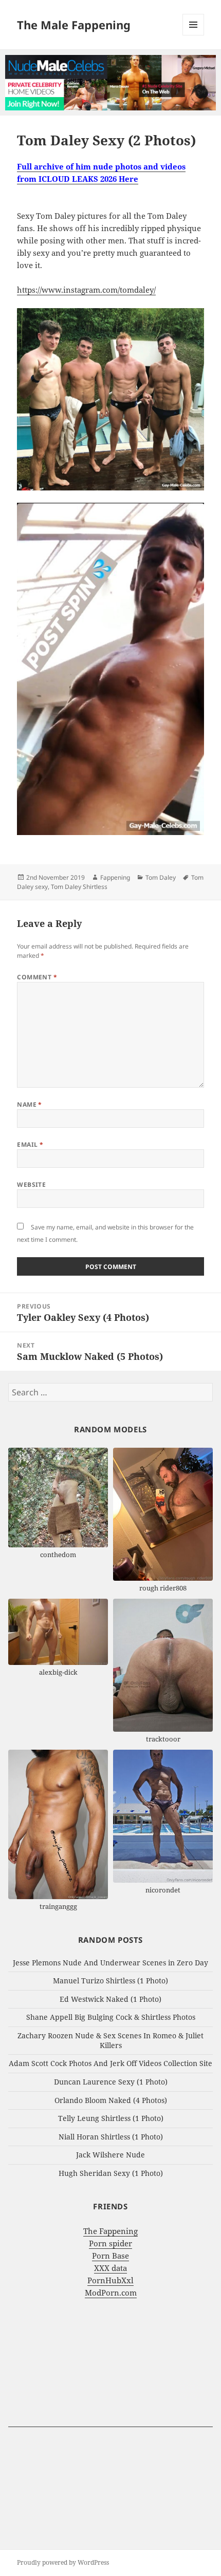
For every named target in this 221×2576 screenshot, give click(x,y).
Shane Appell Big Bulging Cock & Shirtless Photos (111, 2017)
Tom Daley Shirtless (79, 887)
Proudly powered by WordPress (63, 2562)
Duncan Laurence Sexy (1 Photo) (111, 2082)
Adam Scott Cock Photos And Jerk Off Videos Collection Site (110, 2063)
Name (30, 1104)
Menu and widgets (194, 35)
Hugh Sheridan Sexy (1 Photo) (111, 2173)
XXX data (110, 2268)
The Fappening (110, 2231)
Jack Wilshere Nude (110, 2155)
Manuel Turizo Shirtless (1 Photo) (110, 1981)
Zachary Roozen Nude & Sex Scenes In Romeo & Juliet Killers (110, 2040)
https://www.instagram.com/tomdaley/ (86, 290)
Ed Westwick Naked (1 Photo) (110, 1999)
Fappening (115, 877)
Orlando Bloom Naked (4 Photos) (111, 2100)
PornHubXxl (110, 2280)
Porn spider (110, 2243)
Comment (37, 977)
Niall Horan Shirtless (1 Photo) (111, 2137)
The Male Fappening (74, 25)
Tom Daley (161, 877)
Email (30, 1144)
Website (31, 1185)
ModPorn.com (111, 2293)
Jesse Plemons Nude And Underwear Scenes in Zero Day (110, 1963)
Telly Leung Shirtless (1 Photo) (111, 2118)
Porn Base (110, 2256)
